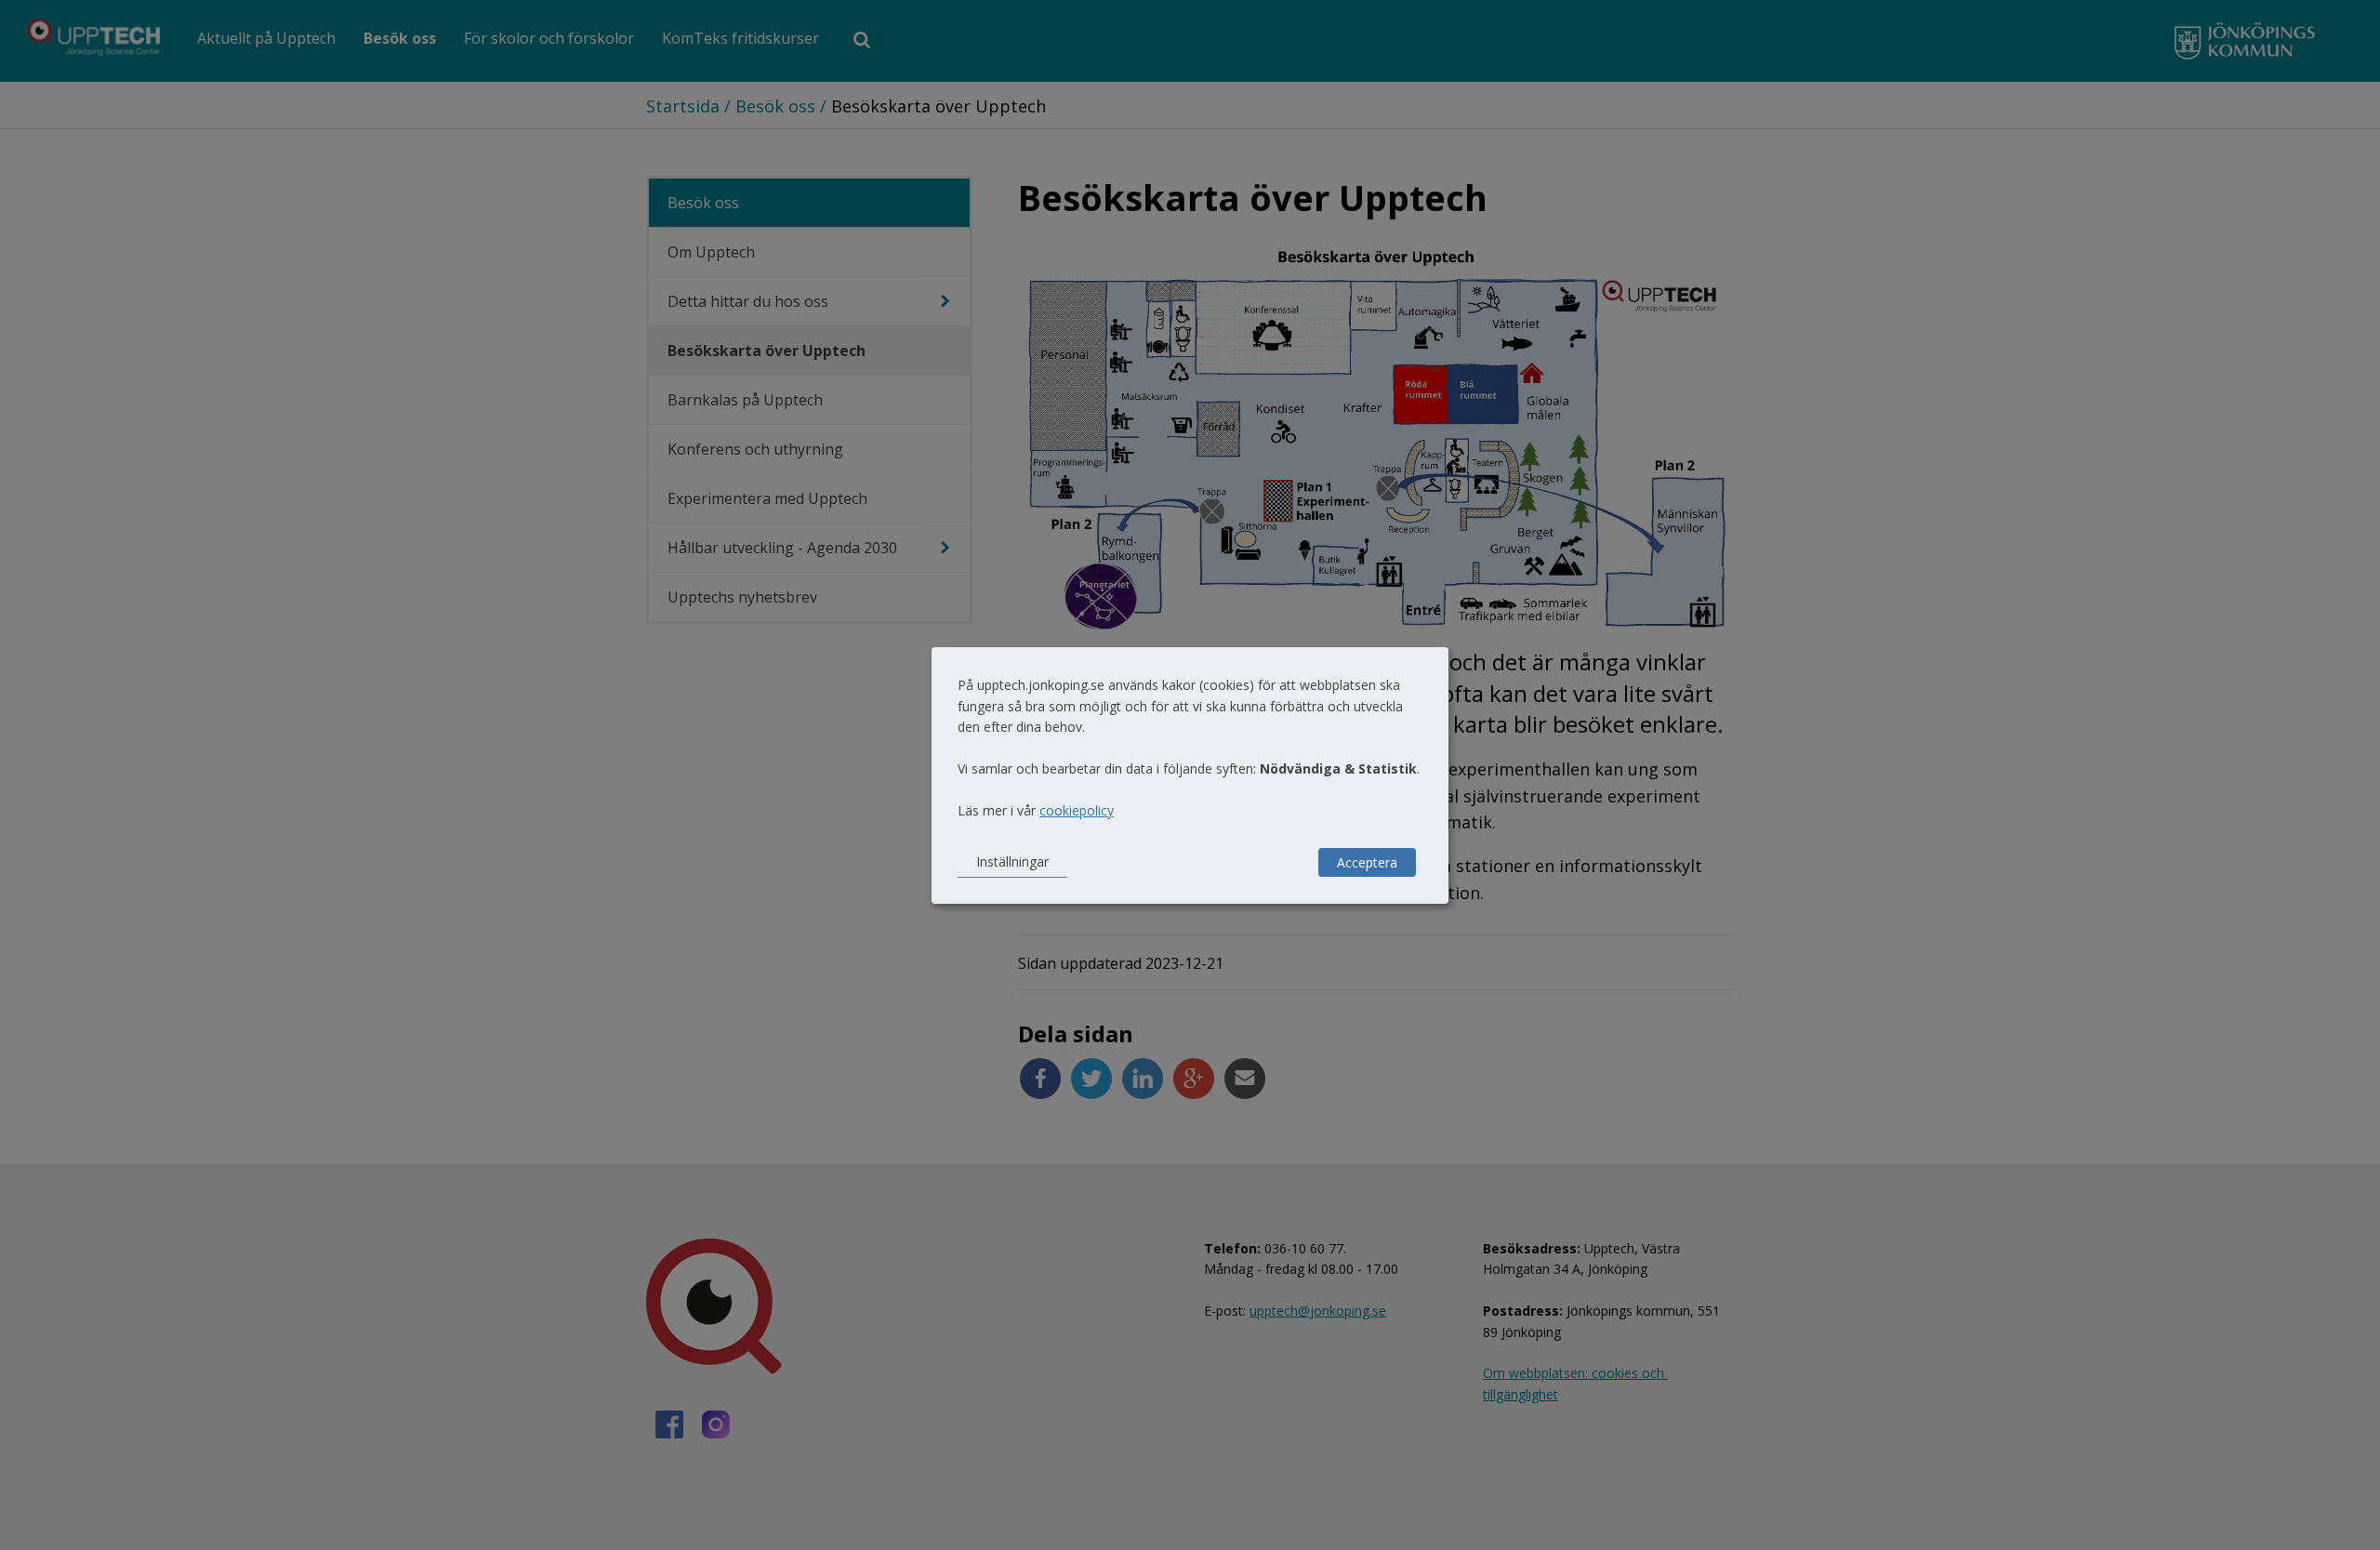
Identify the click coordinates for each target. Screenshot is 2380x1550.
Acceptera (1367, 862)
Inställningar (1012, 861)
